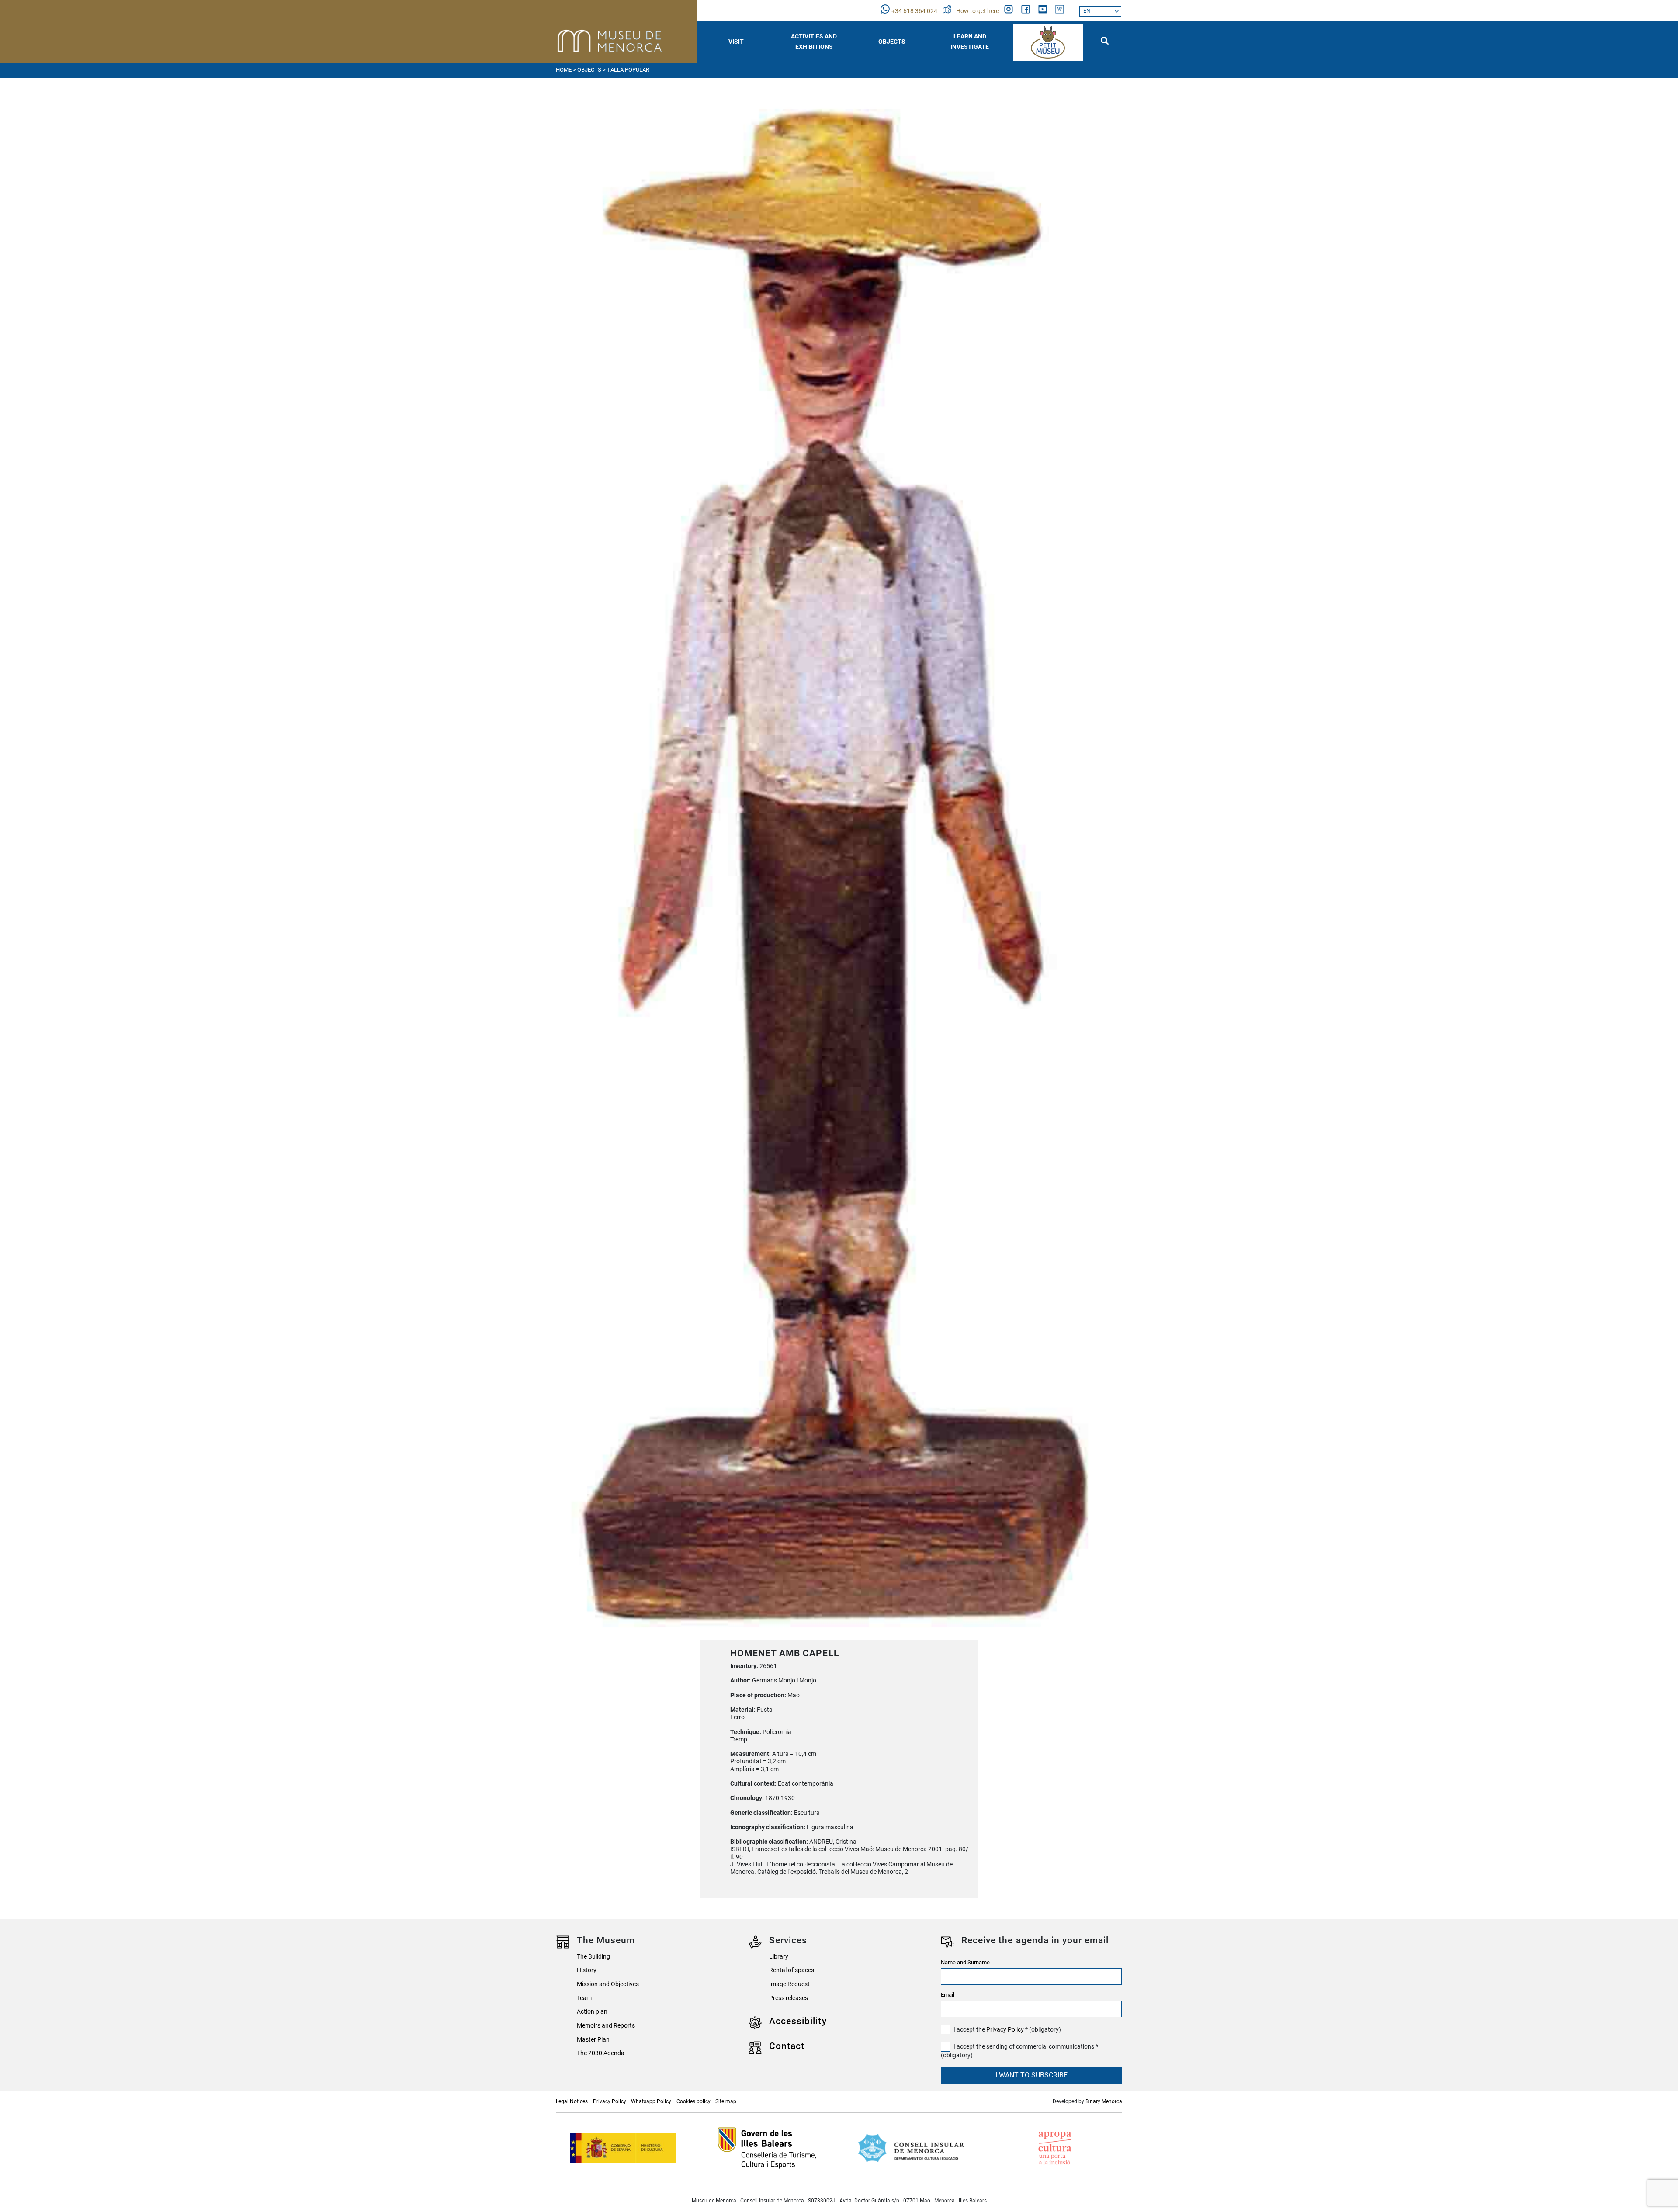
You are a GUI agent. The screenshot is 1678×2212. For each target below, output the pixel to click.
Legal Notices (572, 2101)
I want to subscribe (1031, 2075)
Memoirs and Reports (606, 2026)
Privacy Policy (1005, 2029)
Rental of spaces (792, 1970)
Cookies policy (693, 2101)
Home (564, 70)
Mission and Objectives (608, 1984)
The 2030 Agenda (601, 2053)
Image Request (789, 1984)
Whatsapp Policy (651, 2101)
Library (779, 1957)
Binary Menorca (1104, 2101)
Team (584, 1998)
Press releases (789, 1998)
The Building (593, 1957)
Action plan (592, 2012)
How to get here (978, 11)
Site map (726, 2101)
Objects (589, 70)
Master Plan (593, 2040)
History (587, 1970)
